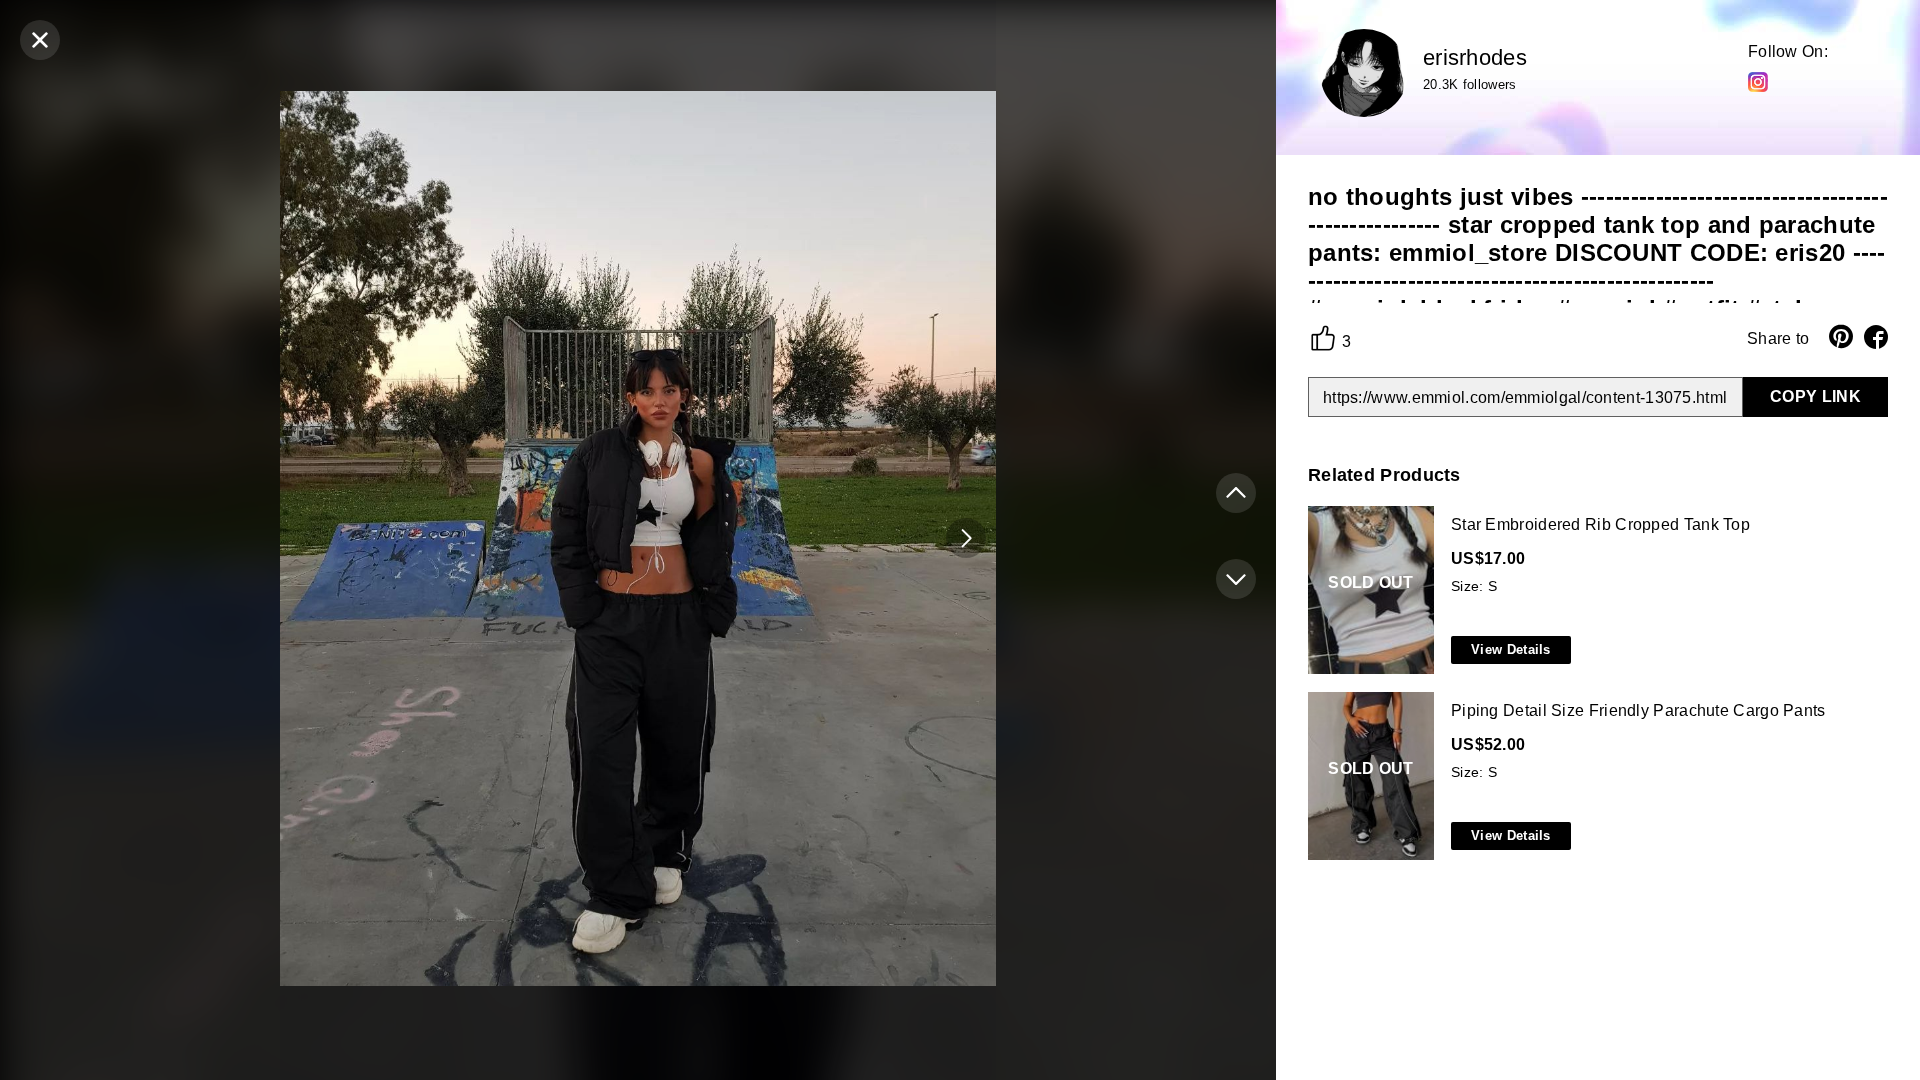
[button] (966, 538)
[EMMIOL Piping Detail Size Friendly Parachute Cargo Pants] (1594, 777)
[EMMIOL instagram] (1758, 81)
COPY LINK (1815, 396)
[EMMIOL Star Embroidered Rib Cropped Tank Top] (1594, 591)
